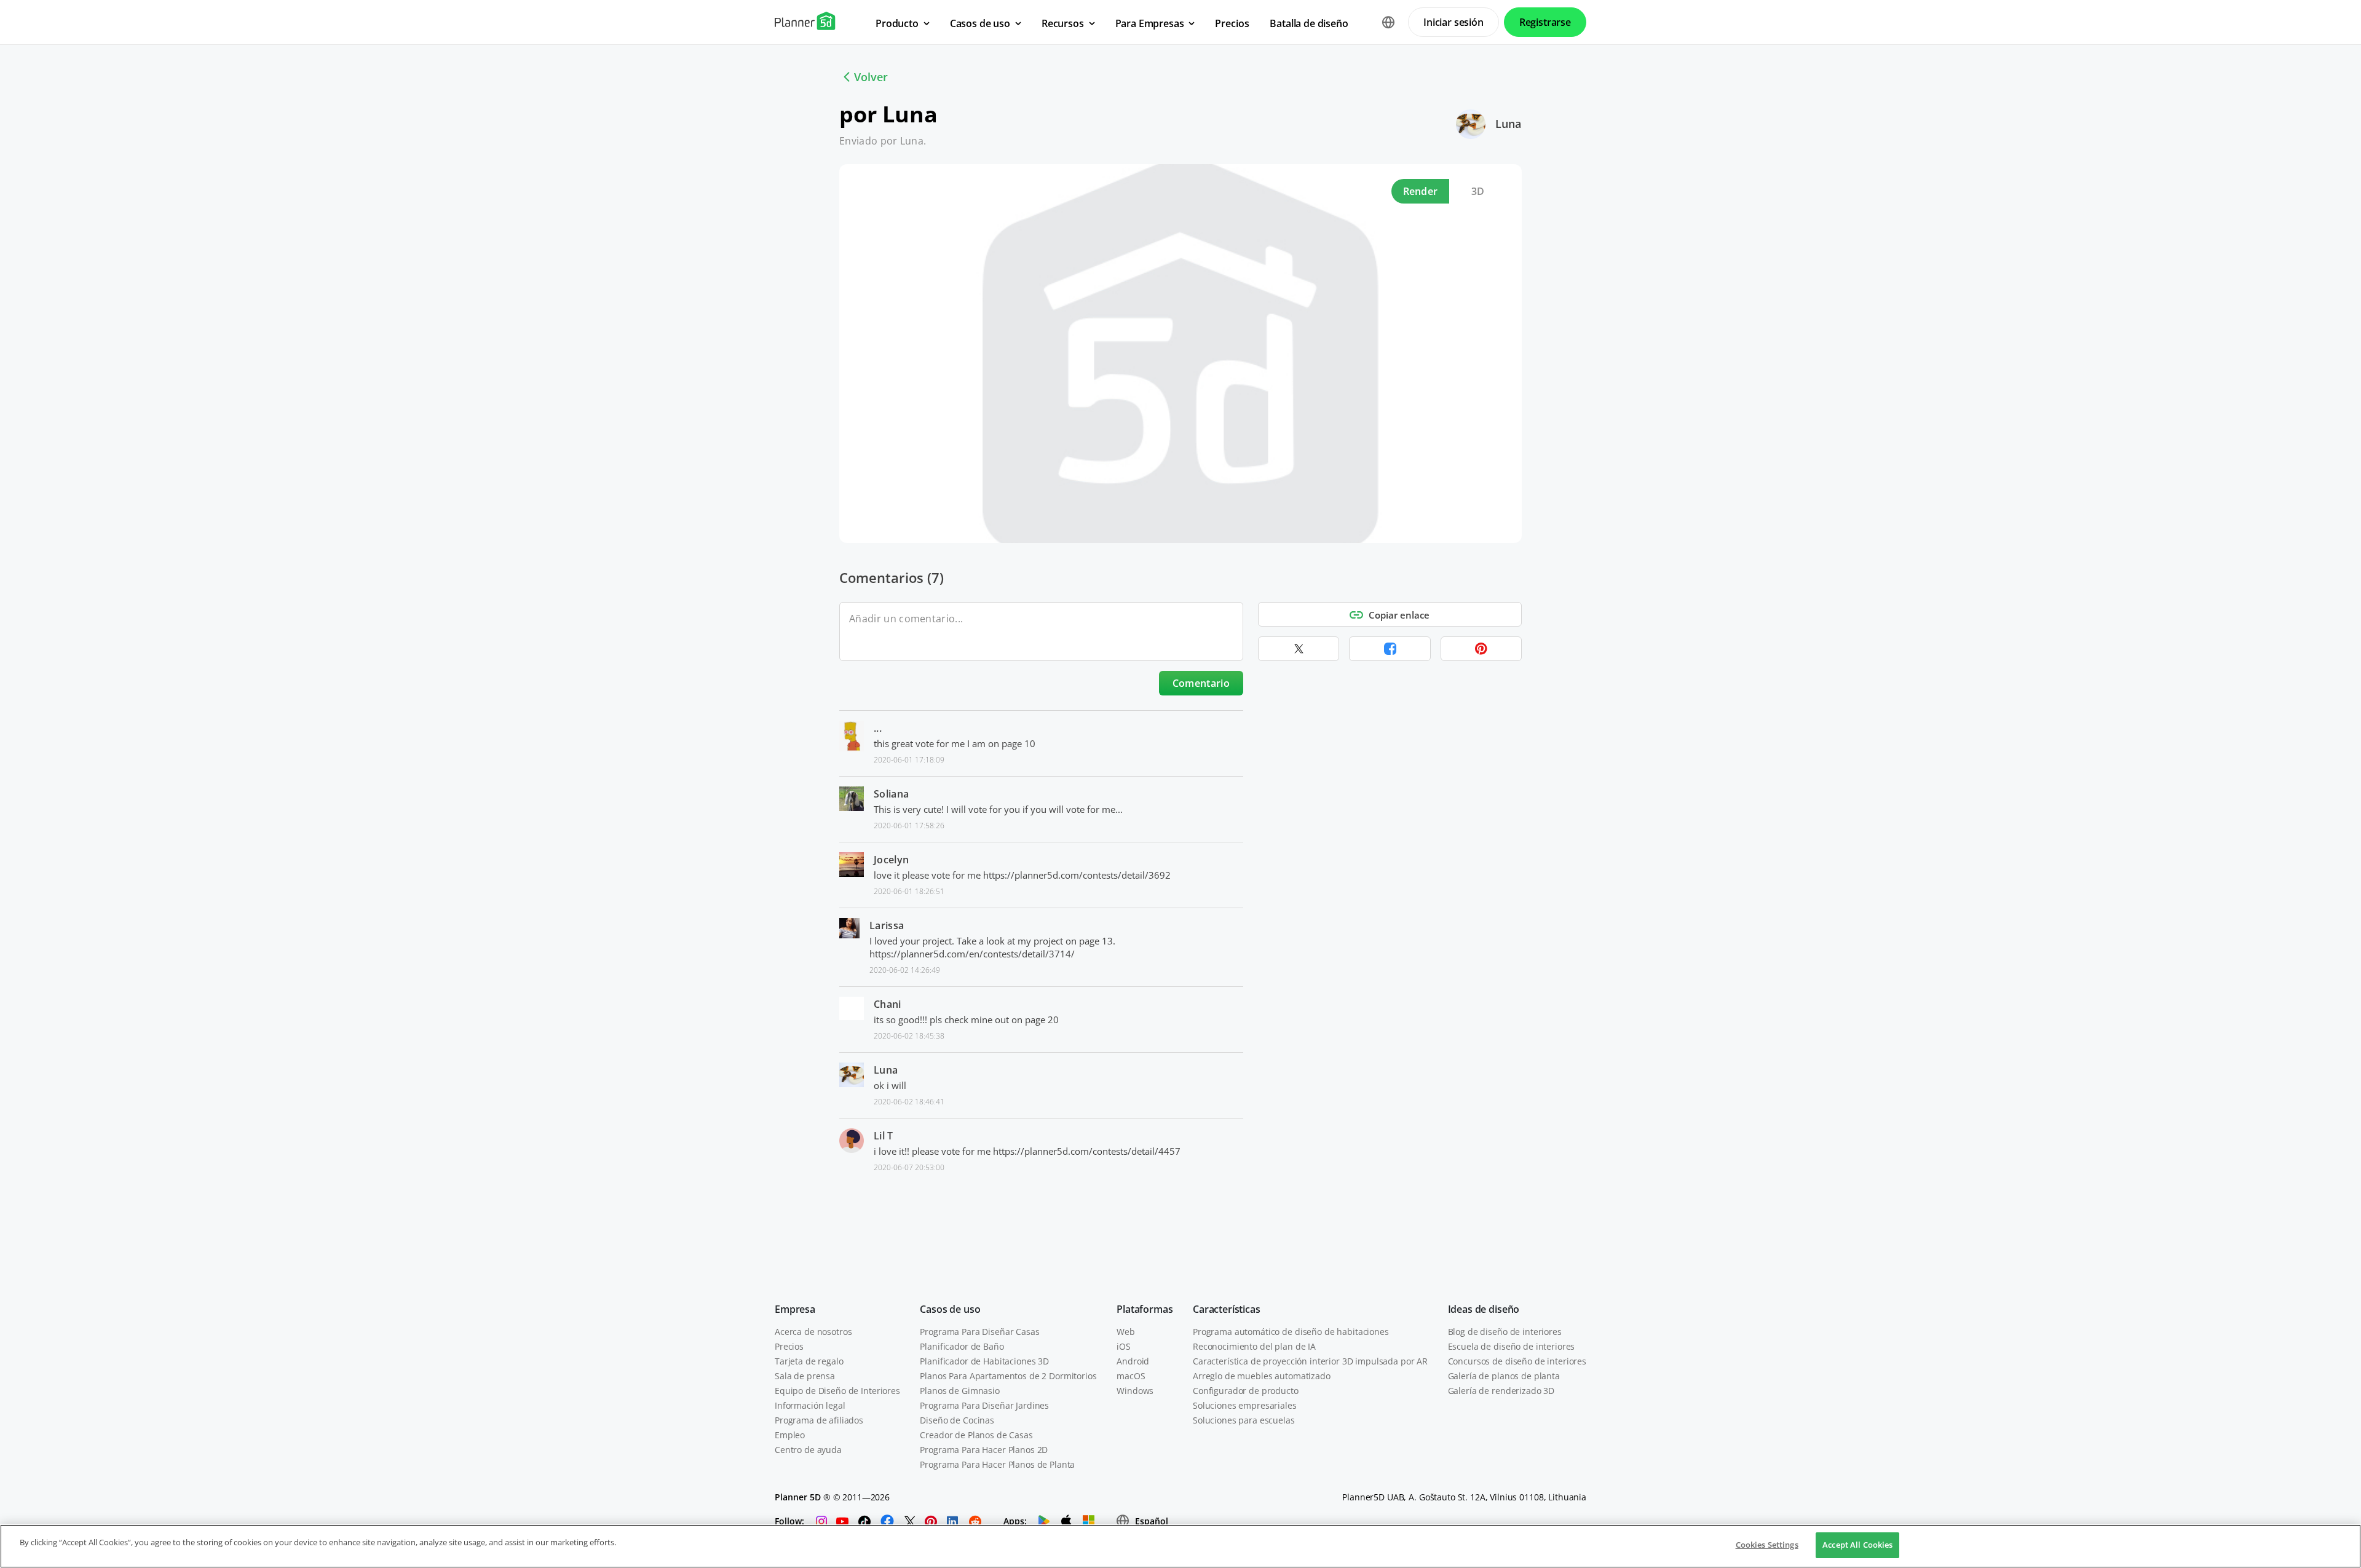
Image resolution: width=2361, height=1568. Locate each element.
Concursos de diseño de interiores (1517, 1361)
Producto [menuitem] (897, 23)
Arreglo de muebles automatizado (1262, 1376)
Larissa (887, 925)
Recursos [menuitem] (1063, 23)
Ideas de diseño (1484, 1309)
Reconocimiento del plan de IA (1254, 1346)
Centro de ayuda (808, 1450)
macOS (1131, 1376)
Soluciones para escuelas (1244, 1420)
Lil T (884, 1136)
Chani (888, 1004)
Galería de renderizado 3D (1501, 1391)
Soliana (891, 794)
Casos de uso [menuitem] (980, 23)
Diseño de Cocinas (957, 1420)
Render (1421, 191)
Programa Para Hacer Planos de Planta (997, 1464)
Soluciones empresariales (1245, 1405)
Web (1126, 1332)
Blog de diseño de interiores (1505, 1332)
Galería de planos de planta (1504, 1376)
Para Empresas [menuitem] (1150, 23)
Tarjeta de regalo (809, 1361)
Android (1133, 1361)
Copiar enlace (1399, 615)
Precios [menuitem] (1232, 23)
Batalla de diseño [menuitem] (1309, 23)
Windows (1135, 1391)
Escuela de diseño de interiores (1512, 1346)
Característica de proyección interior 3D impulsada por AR (1310, 1361)
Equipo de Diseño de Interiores (837, 1391)
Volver (871, 77)
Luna (1508, 124)
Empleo (790, 1435)
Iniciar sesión (1453, 22)
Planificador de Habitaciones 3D (984, 1361)
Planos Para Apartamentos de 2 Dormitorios (1008, 1376)
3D (1478, 191)
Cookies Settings (1767, 1545)
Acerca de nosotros (813, 1332)
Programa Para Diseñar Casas (979, 1332)
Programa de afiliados (819, 1420)
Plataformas (1145, 1309)
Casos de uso (950, 1309)
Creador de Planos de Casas (976, 1435)
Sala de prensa (805, 1376)
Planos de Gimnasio (959, 1391)
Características (1227, 1309)
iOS (1124, 1346)
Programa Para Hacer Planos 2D (984, 1450)
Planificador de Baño (962, 1346)
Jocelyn (891, 860)
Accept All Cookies (1857, 1545)
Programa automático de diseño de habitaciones (1291, 1332)
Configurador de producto (1246, 1391)
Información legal (810, 1405)
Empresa (795, 1309)
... (878, 728)
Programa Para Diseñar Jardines (984, 1405)
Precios (789, 1346)
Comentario (1201, 683)
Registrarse (1545, 22)
